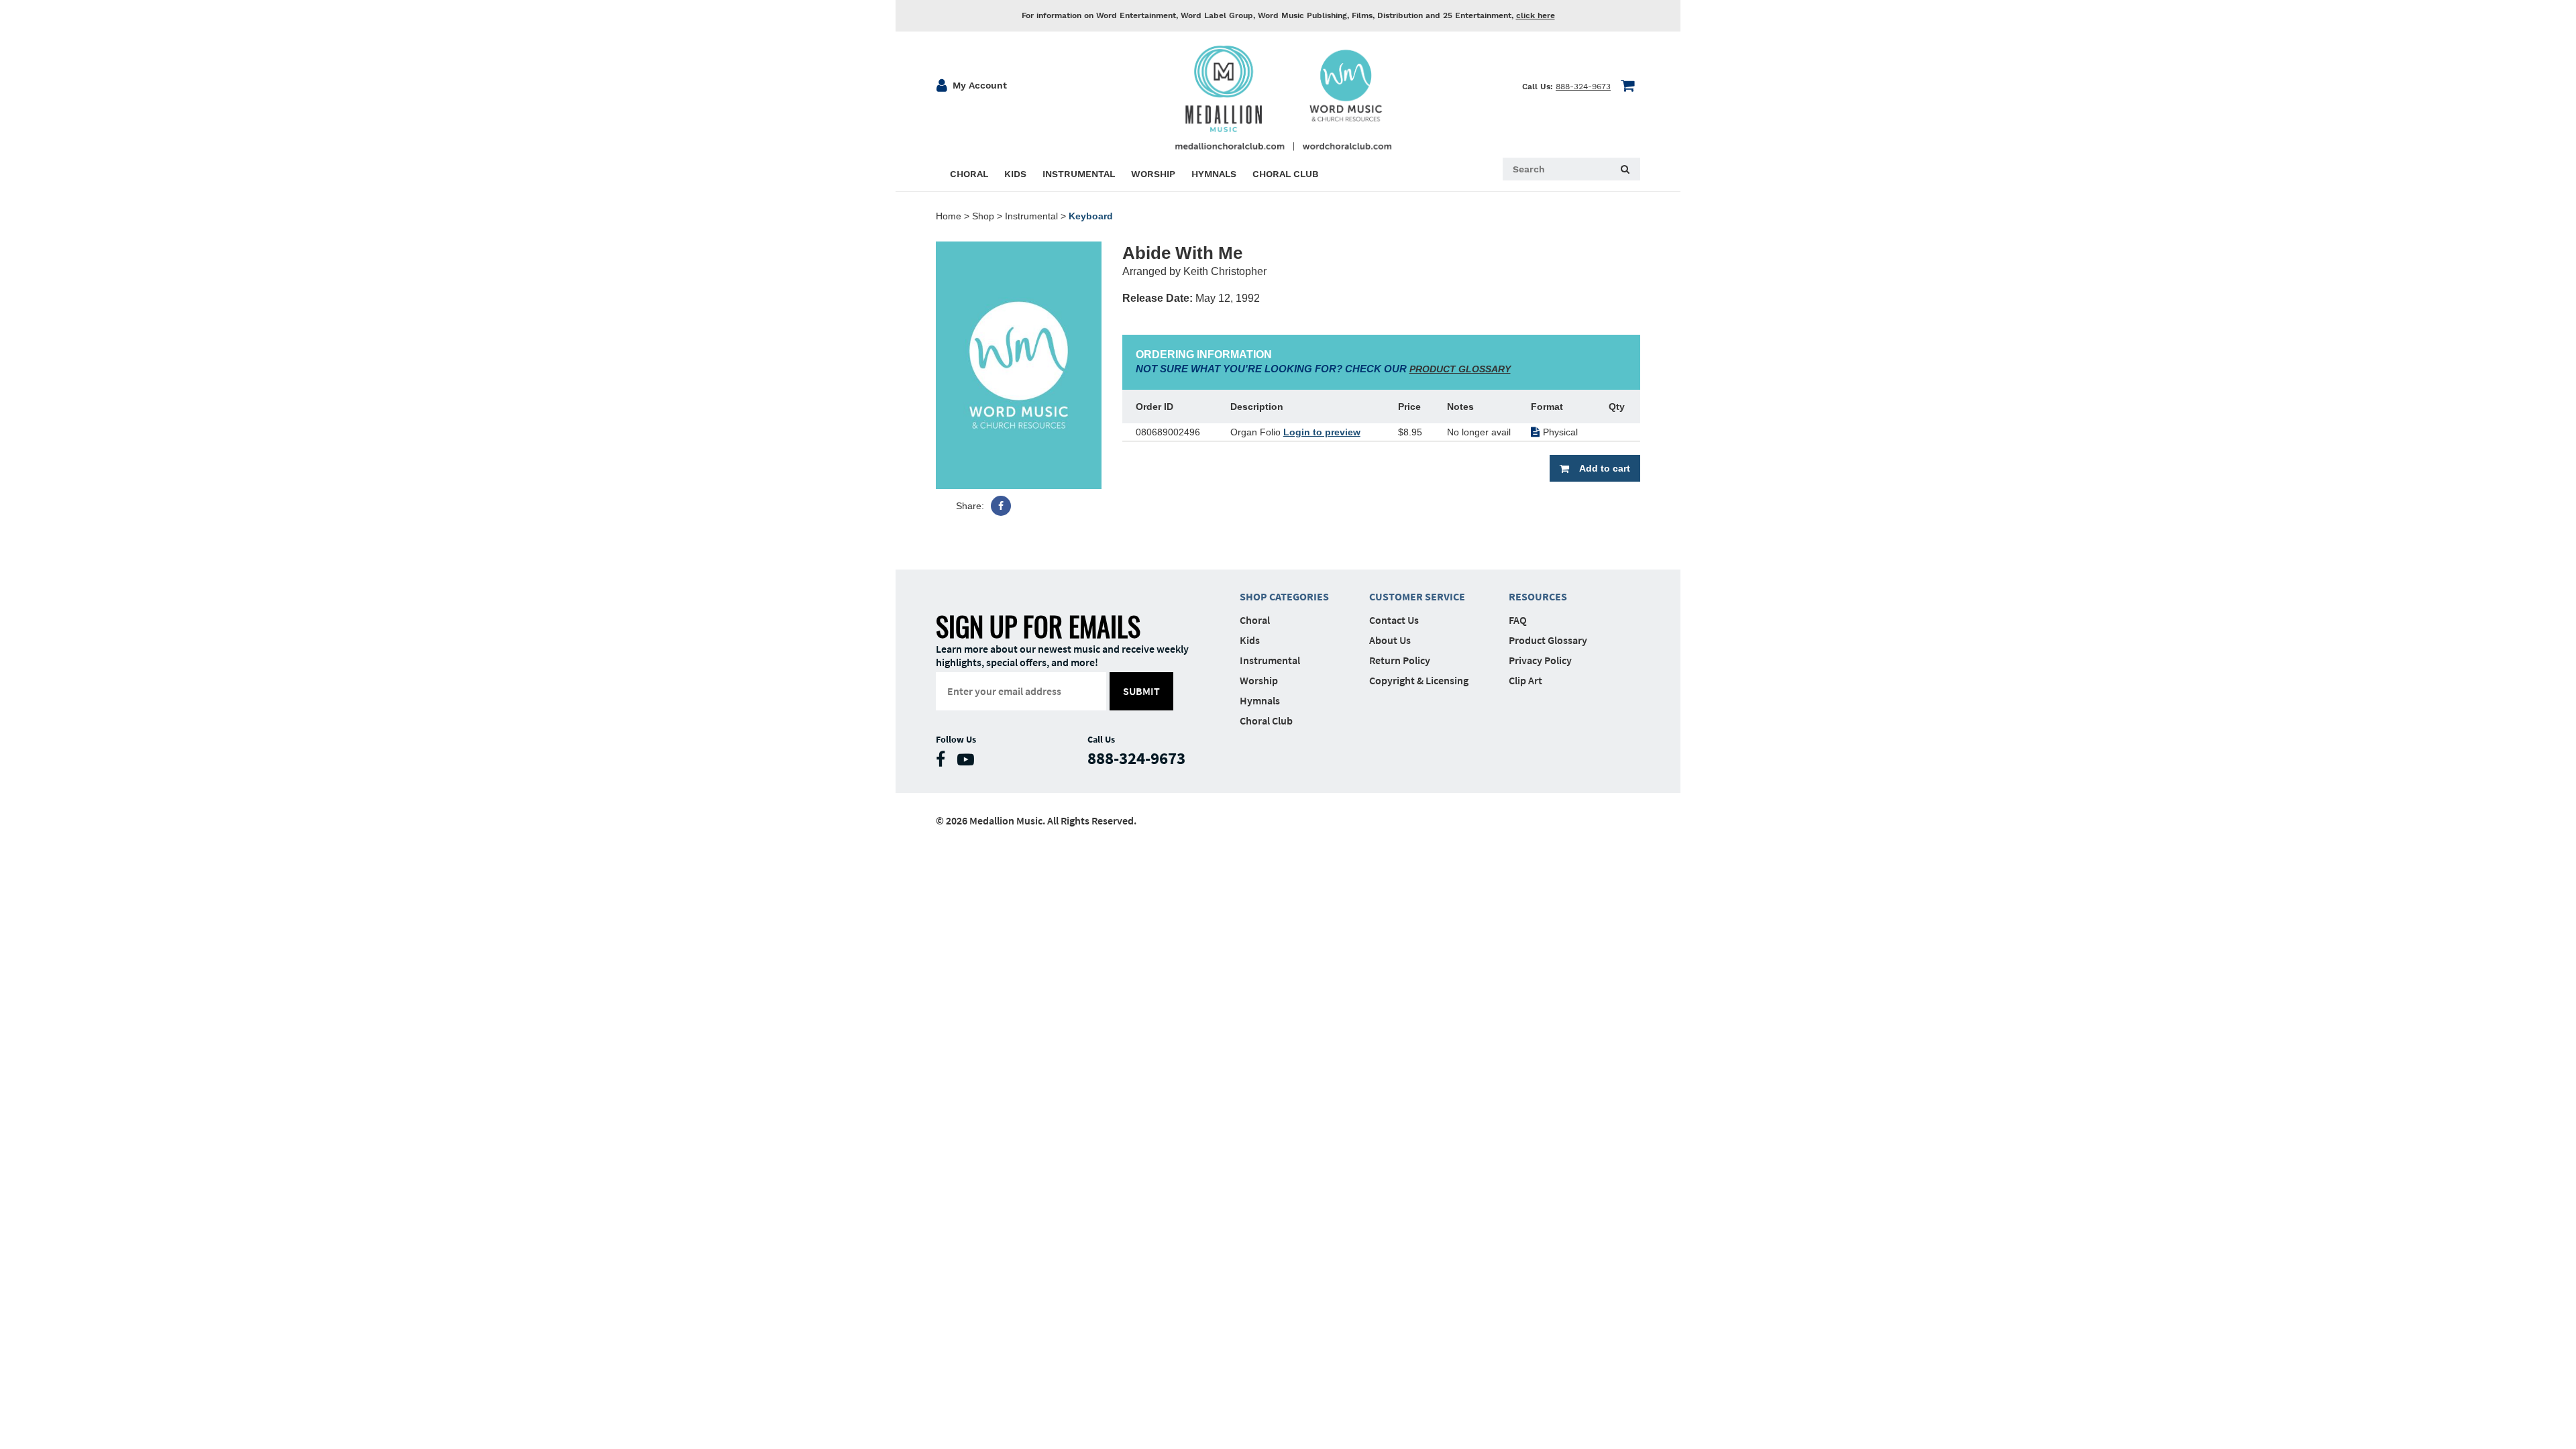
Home (949, 216)
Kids (1250, 640)
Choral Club (1266, 720)
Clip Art (1525, 680)
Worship (1259, 680)
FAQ (1518, 620)
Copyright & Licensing (1419, 680)
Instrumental (1031, 216)
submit (1141, 691)
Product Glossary (1548, 640)
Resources (1538, 596)
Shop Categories (1284, 596)
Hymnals (1260, 700)
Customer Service (1417, 596)
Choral (1255, 620)
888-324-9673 (1583, 87)
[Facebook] (1001, 506)
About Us (1390, 640)
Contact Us (1394, 620)
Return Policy (1400, 660)
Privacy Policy (1540, 660)
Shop (983, 216)
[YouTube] (969, 762)
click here (1536, 15)
